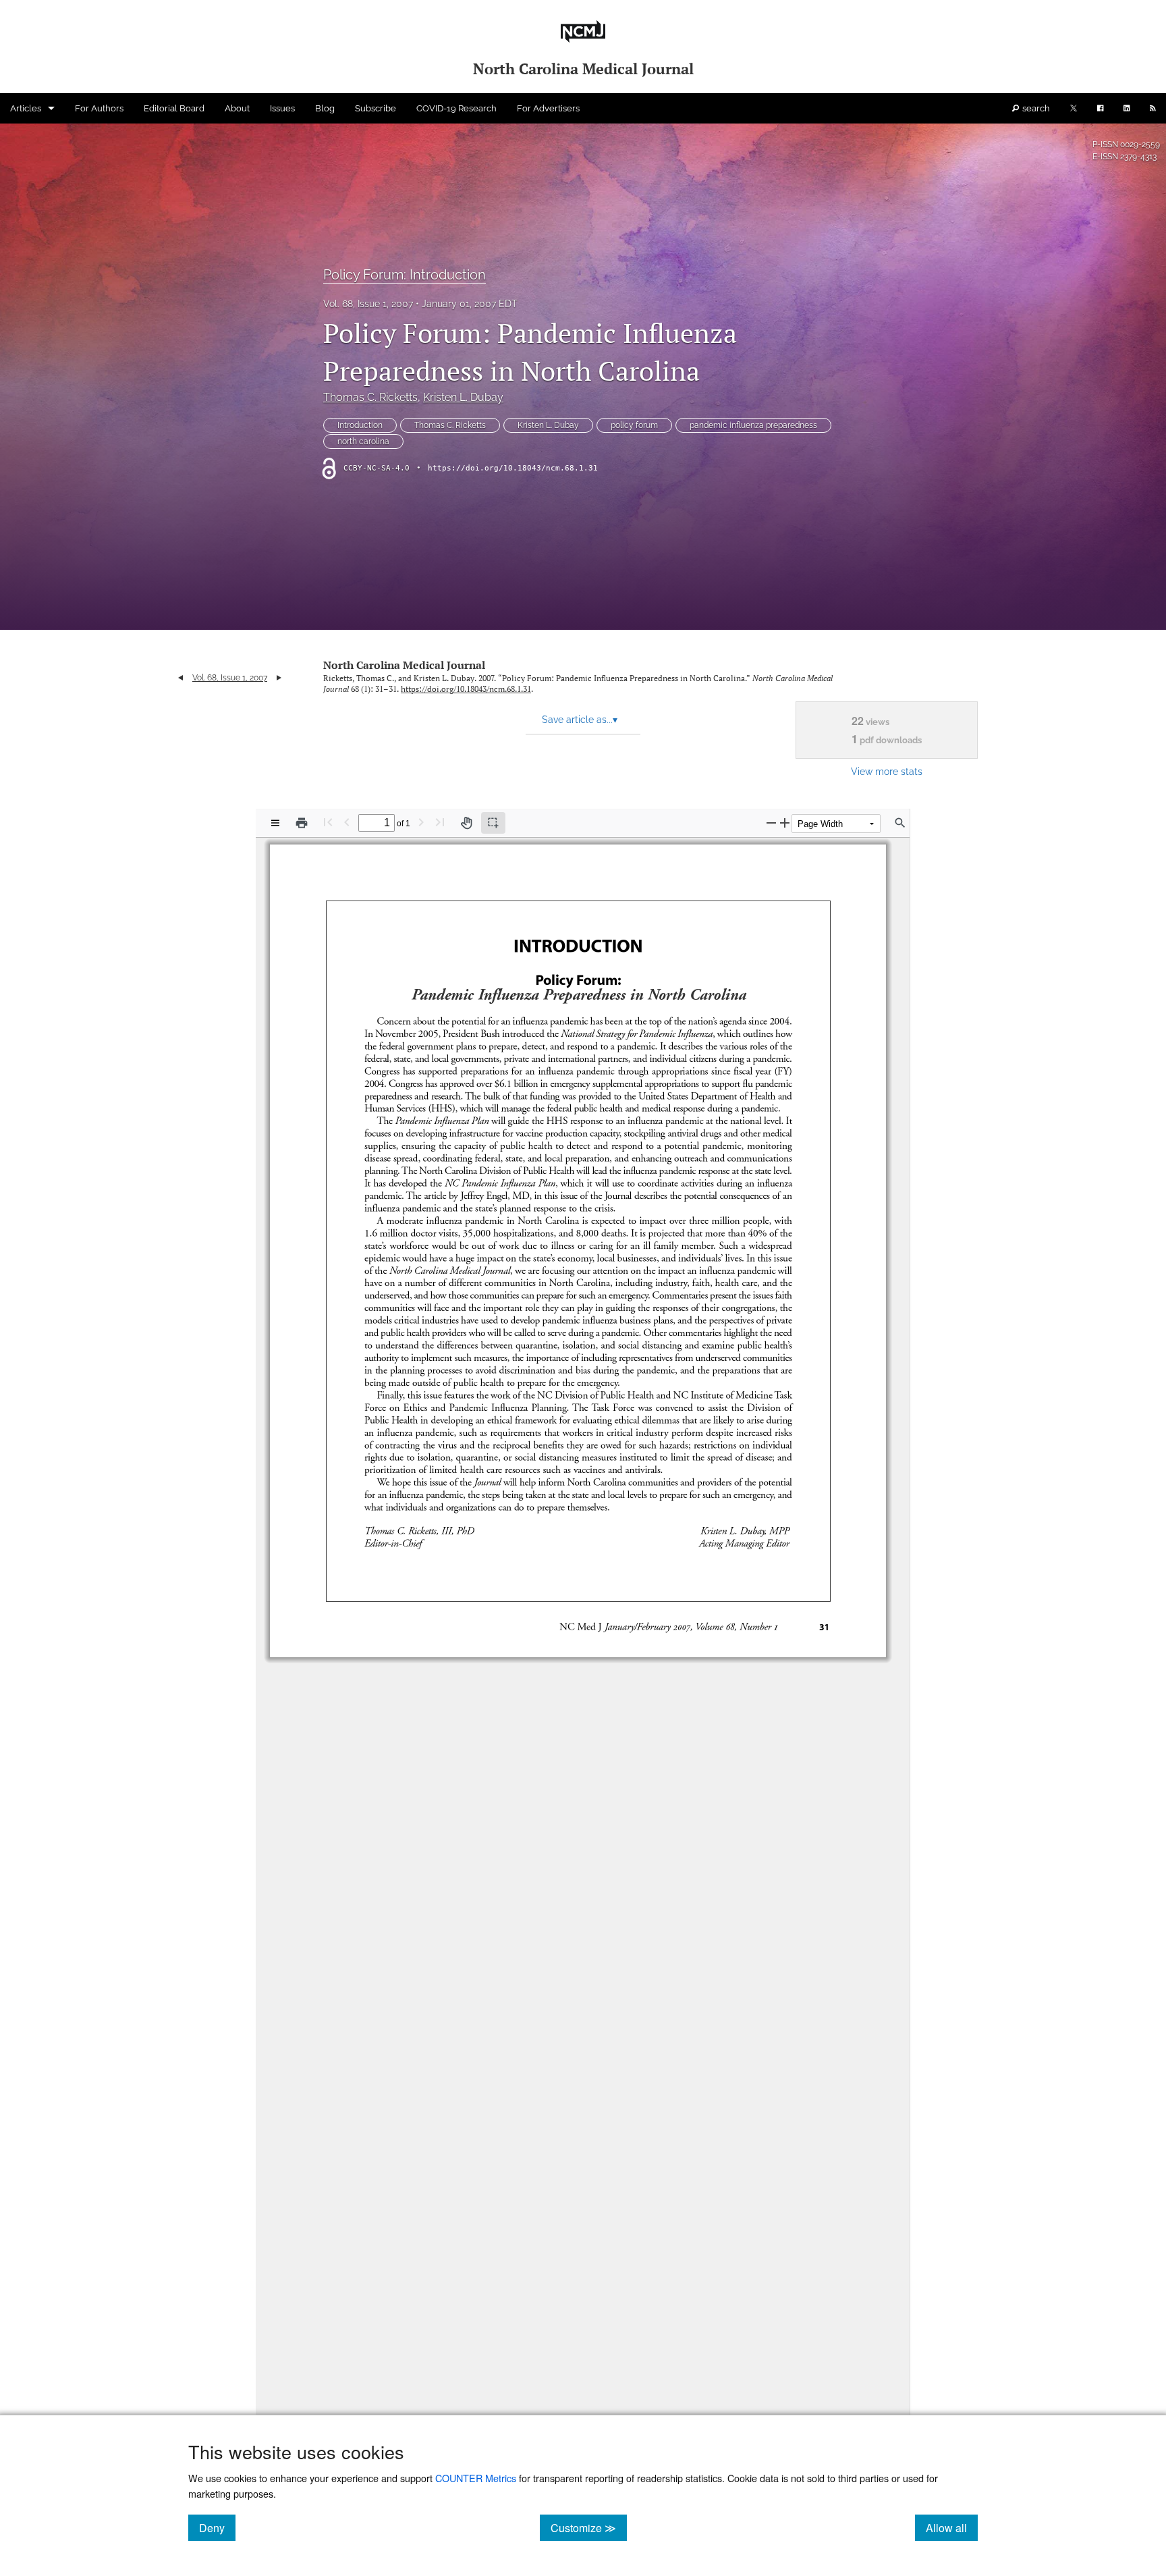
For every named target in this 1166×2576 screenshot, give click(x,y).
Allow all (952, 2527)
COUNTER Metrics (476, 2478)
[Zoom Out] (771, 823)
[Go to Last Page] (440, 822)
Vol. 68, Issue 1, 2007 (368, 304)
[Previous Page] (347, 822)
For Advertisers (548, 108)
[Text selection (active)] (493, 823)
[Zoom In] (785, 823)
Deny (217, 2527)
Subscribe (376, 108)
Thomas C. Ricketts (370, 397)
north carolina (363, 441)
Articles (26, 108)
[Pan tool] (466, 823)
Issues (282, 108)
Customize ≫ (589, 2527)
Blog (325, 108)
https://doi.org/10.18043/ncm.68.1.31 (513, 468)
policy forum (634, 425)
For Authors (99, 108)
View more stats (887, 771)
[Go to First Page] (328, 822)
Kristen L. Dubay (463, 397)
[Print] (302, 823)
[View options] (275, 823)
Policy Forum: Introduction (405, 275)
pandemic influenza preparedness (753, 425)
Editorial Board (174, 108)
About (237, 108)
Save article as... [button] (580, 720)
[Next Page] (421, 822)
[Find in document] (900, 823)
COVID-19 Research (456, 108)
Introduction (360, 425)
